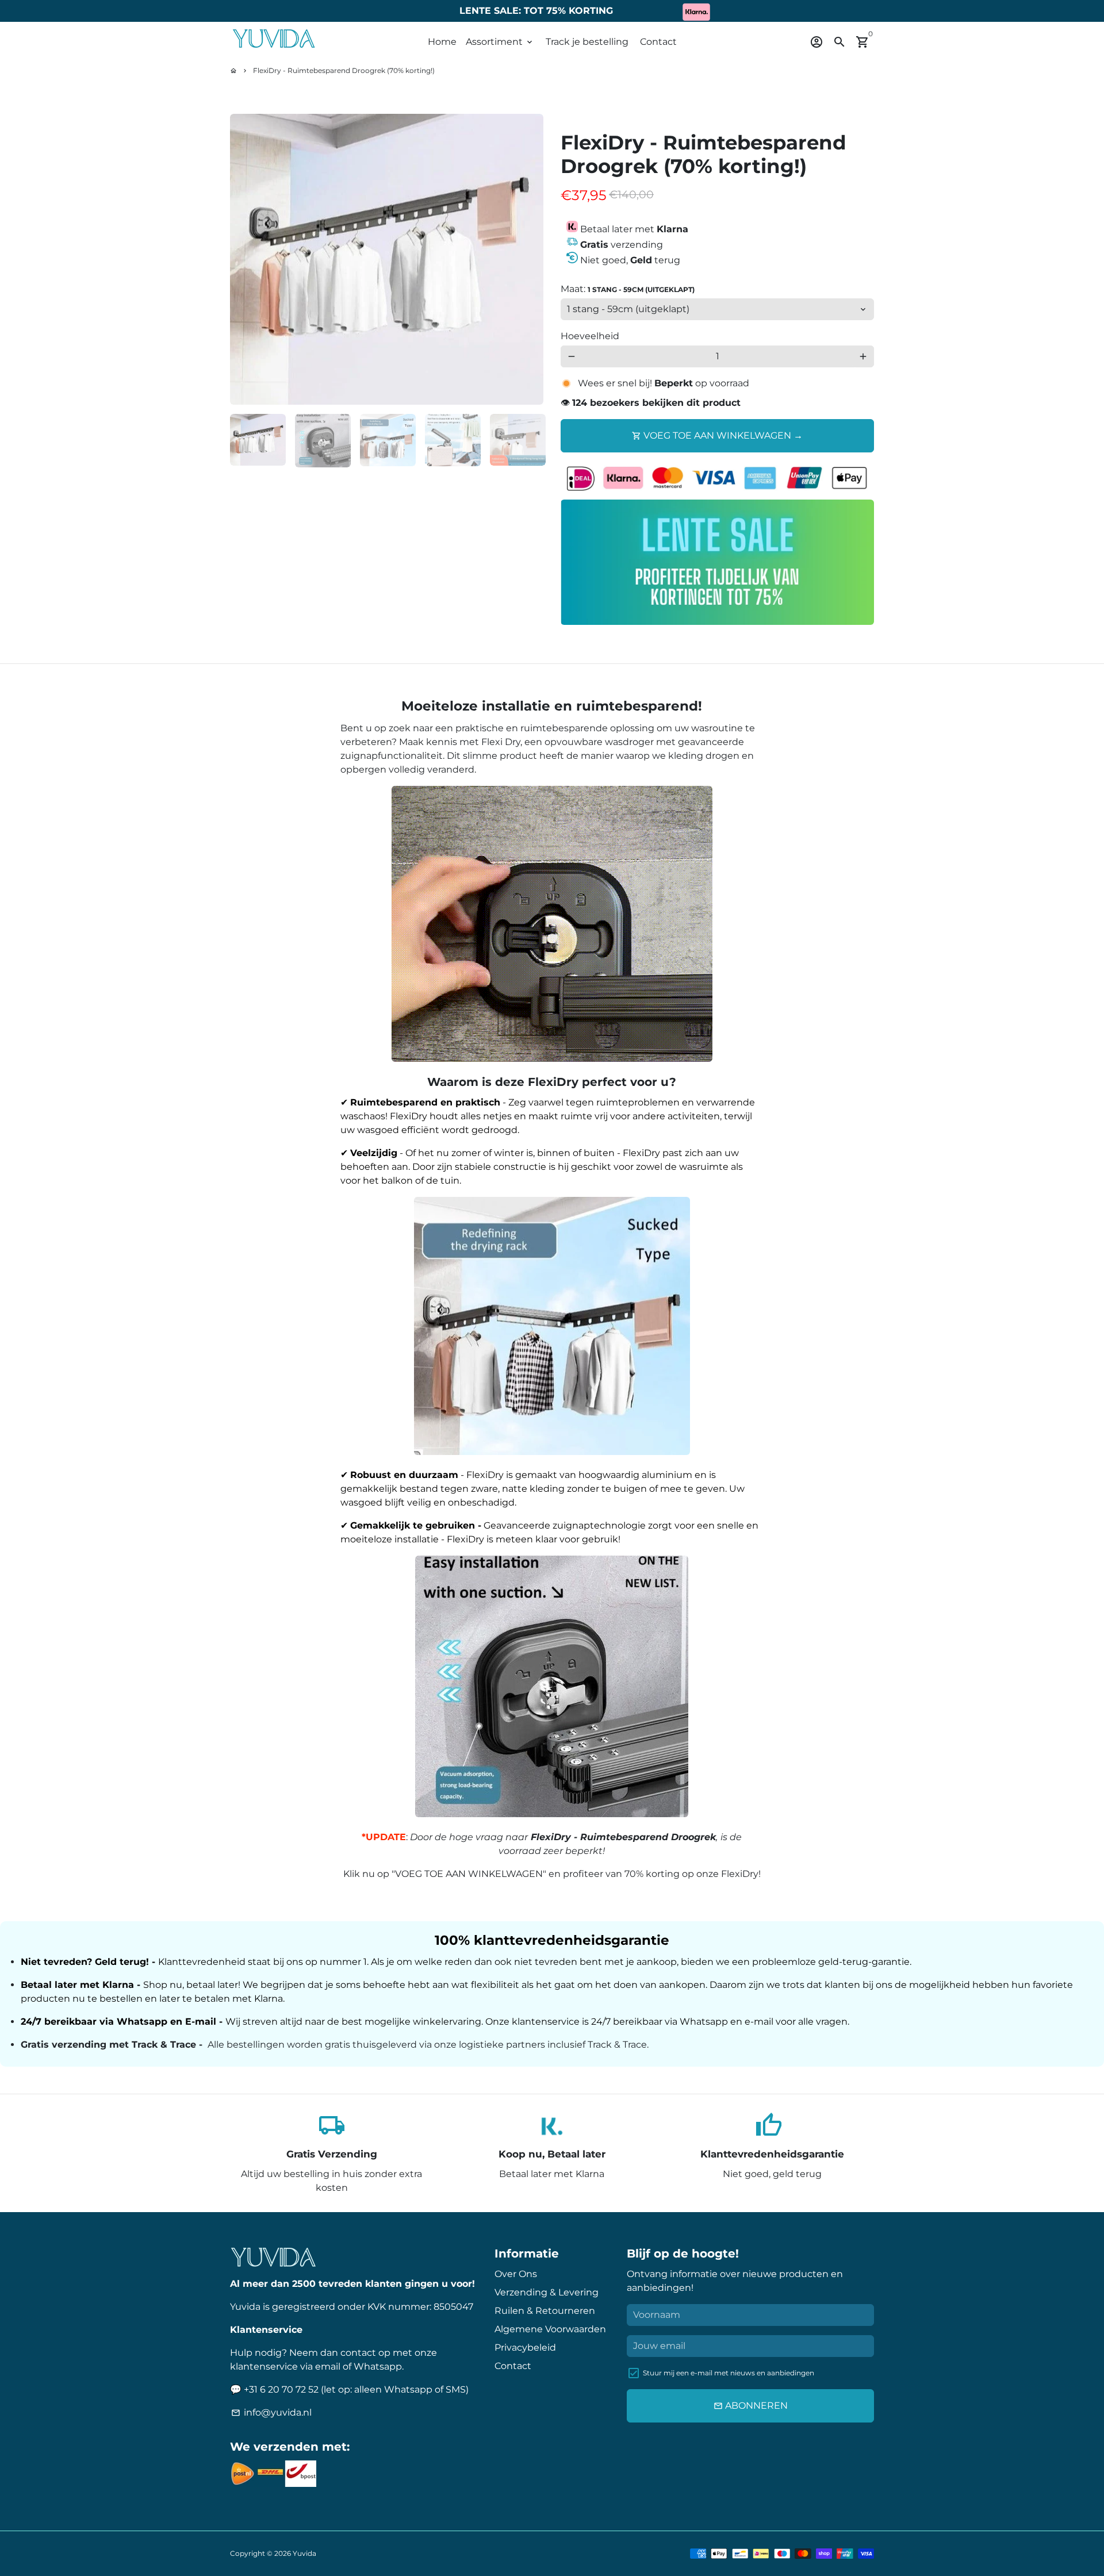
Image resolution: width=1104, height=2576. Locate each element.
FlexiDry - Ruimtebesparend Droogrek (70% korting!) (344, 70)
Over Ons (516, 2274)
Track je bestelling (587, 42)
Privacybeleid (525, 2347)
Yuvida (304, 2553)
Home (442, 42)
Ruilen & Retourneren (545, 2311)
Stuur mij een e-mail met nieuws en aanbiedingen (729, 2373)
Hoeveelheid (590, 336)
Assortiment (500, 42)
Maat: (628, 289)
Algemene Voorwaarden (550, 2329)
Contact (658, 42)
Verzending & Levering (547, 2292)
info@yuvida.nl (271, 2412)
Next (528, 259)
